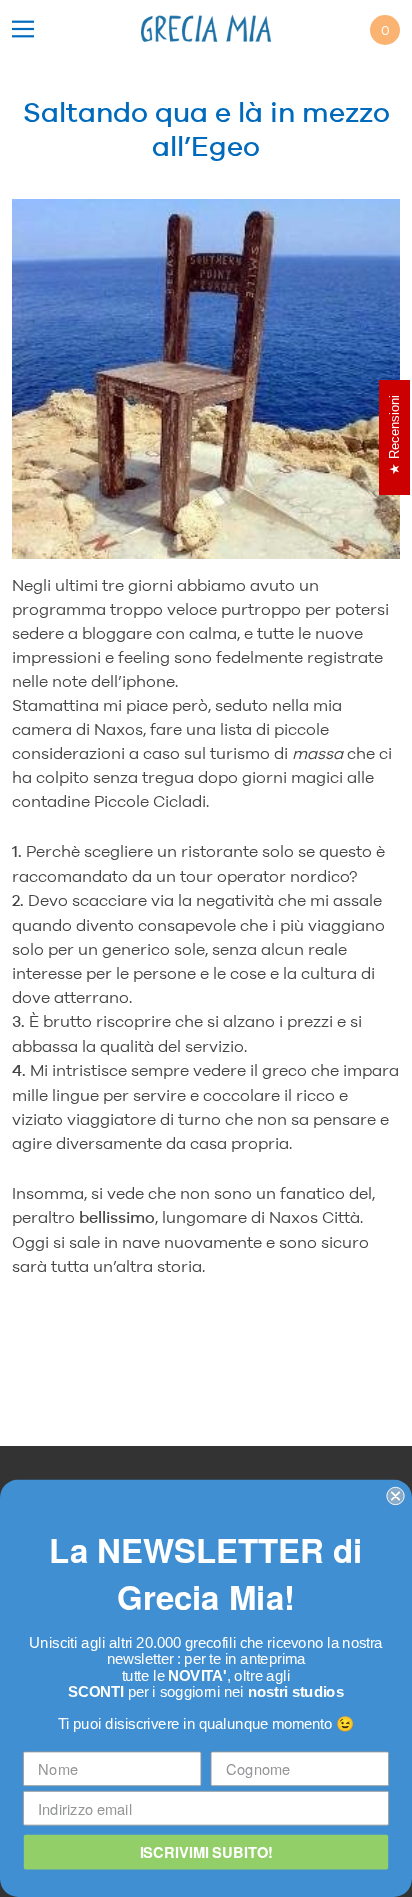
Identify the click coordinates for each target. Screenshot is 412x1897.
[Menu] (23, 30)
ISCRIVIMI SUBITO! (206, 1851)
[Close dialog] (395, 1496)
